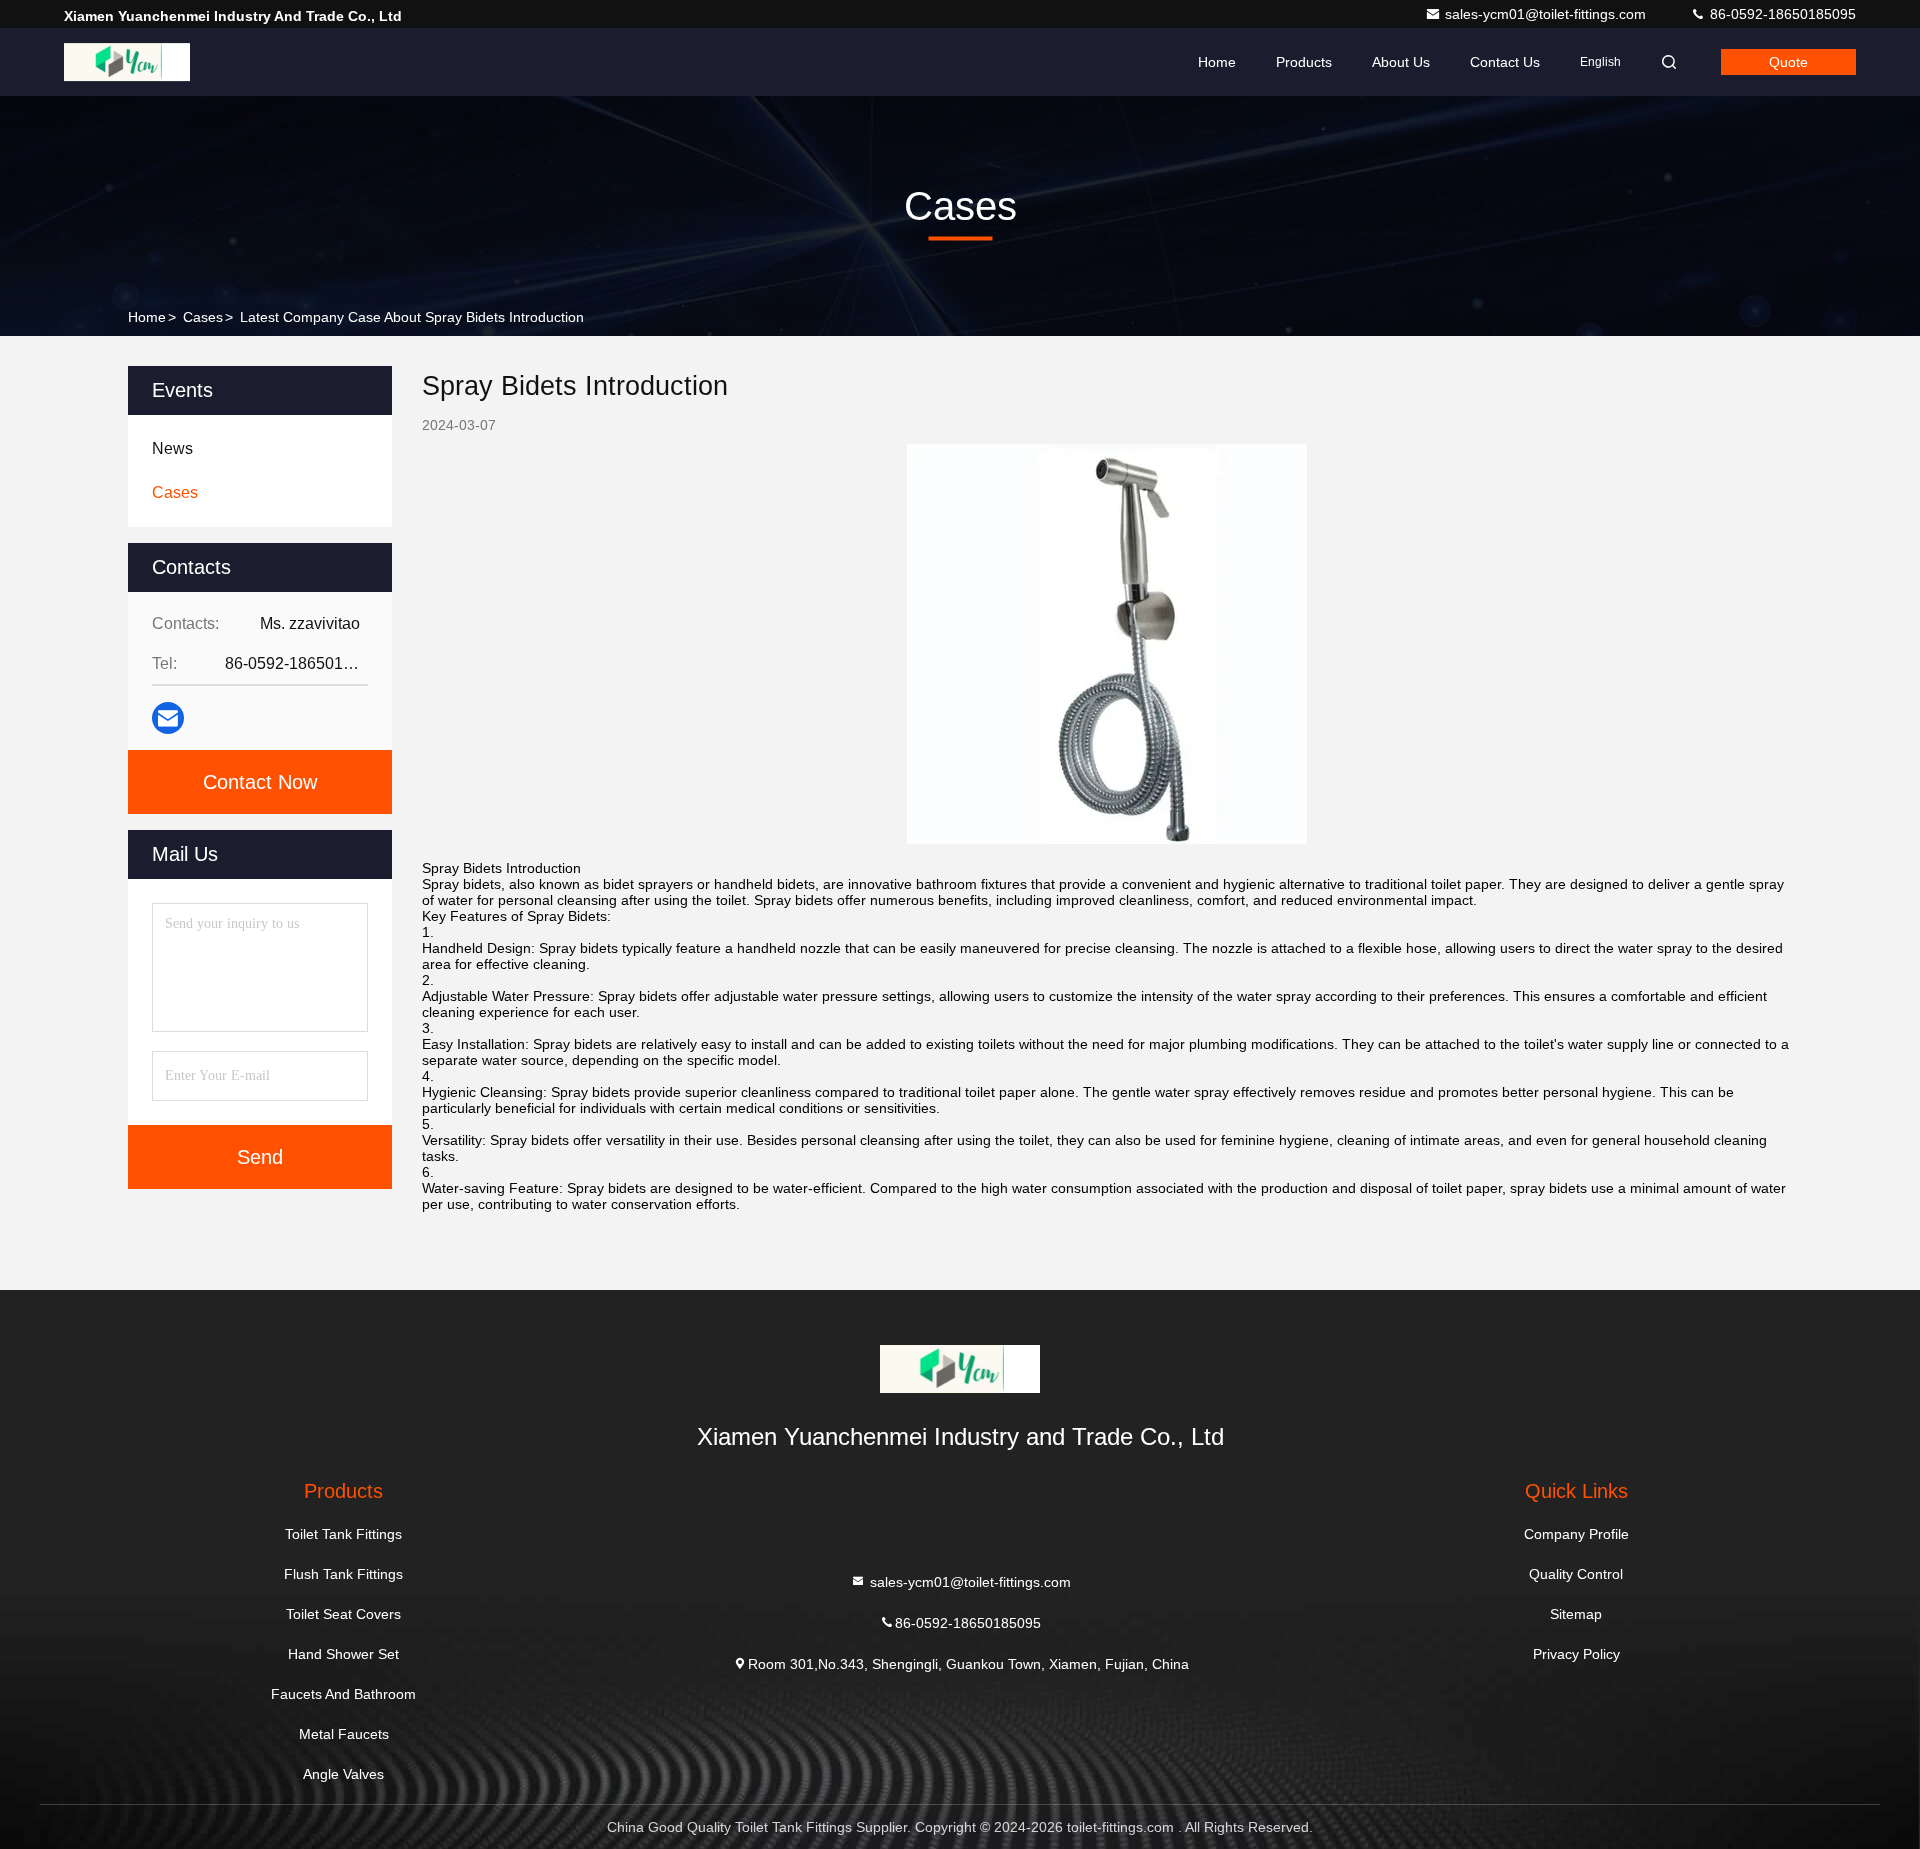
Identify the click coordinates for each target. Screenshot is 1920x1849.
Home (1217, 62)
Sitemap (1576, 1614)
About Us (1401, 62)
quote (1788, 62)
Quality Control (1576, 1574)
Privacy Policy (1576, 1654)
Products (1304, 62)
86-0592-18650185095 (1781, 14)
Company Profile (1576, 1534)
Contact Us (1505, 62)
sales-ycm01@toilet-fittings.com (1547, 14)
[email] (168, 718)
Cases (203, 317)
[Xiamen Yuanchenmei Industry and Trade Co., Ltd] (127, 62)
